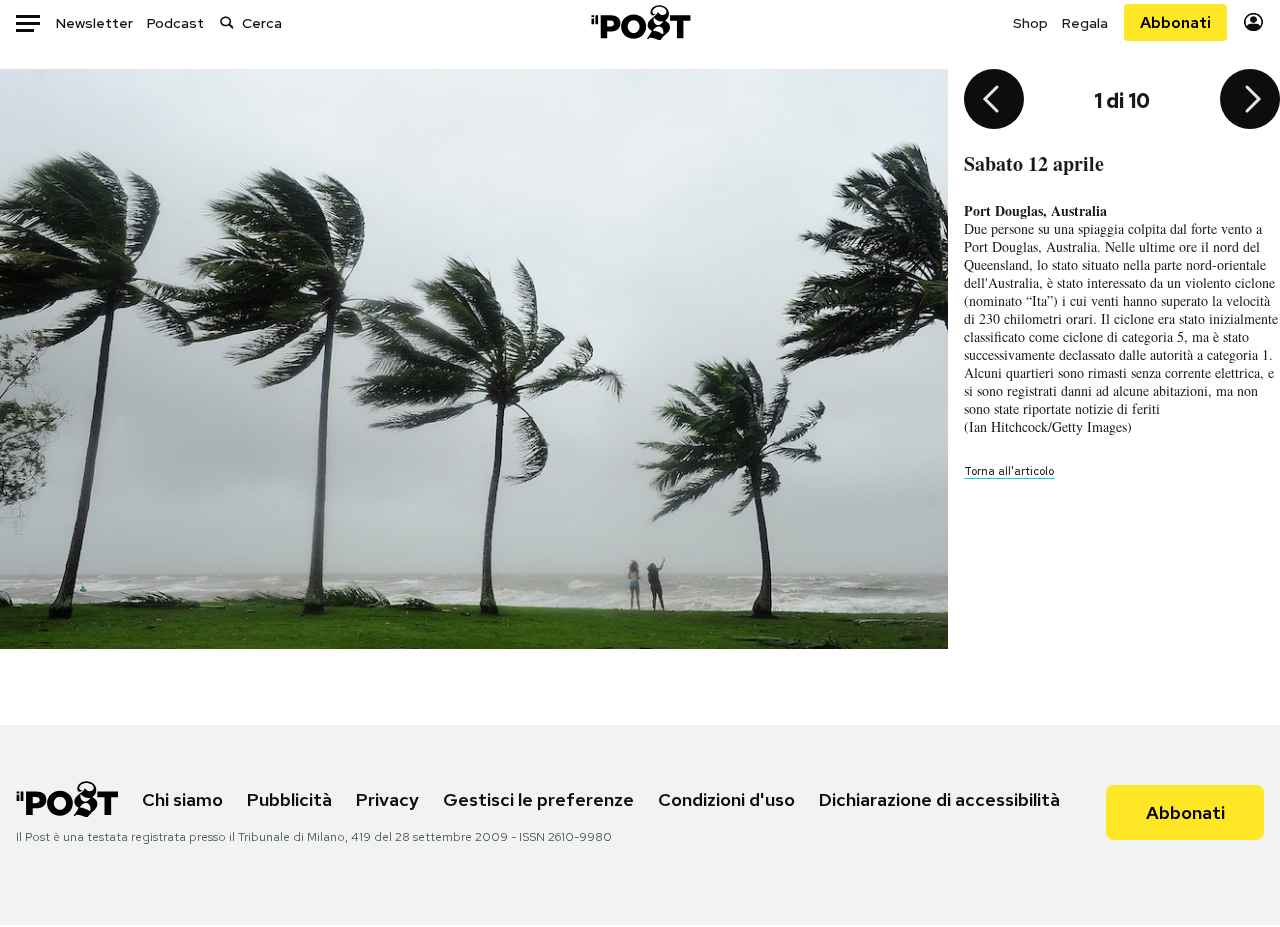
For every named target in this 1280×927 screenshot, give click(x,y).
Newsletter (94, 23)
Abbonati (1175, 22)
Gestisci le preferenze (538, 799)
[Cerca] (227, 22)
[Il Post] (640, 22)
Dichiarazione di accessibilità (939, 799)
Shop (1030, 23)
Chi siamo (182, 799)
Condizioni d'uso (726, 799)
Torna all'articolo (1009, 471)
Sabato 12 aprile (1034, 163)
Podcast (175, 23)
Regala (1085, 23)
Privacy (387, 799)
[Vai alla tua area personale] (1253, 22)
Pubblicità (289, 799)
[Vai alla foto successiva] (1250, 101)
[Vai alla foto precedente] (994, 101)
